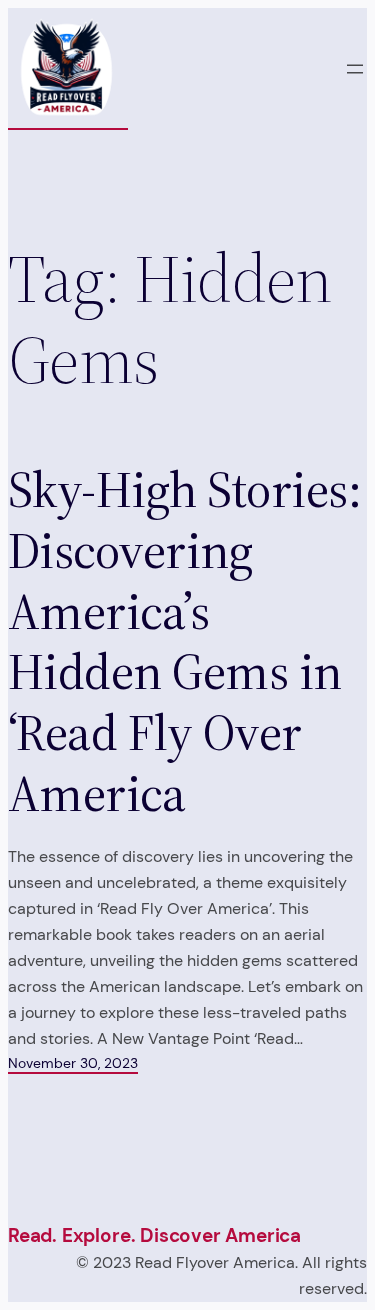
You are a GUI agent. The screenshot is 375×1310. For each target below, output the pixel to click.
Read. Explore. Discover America (154, 1235)
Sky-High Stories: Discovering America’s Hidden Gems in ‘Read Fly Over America (184, 642)
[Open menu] (355, 69)
